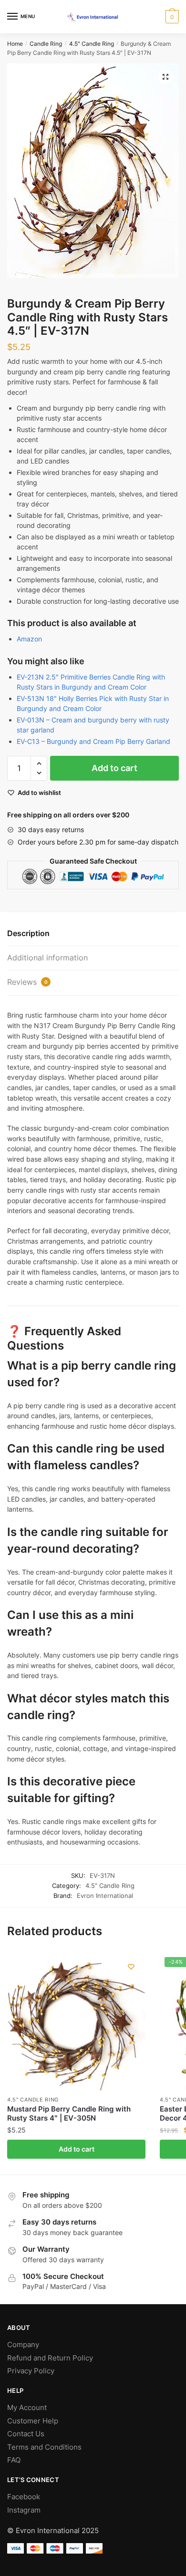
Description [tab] (28, 933)
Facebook (24, 2497)
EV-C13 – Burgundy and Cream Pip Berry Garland (93, 741)
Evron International (105, 1896)
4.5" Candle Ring (92, 44)
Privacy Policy (31, 2371)
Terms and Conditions (44, 2447)
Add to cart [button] (77, 2149)
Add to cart (114, 768)
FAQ (14, 2460)
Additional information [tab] (47, 958)
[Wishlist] (131, 1967)
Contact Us (26, 2434)
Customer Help (33, 2421)
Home (15, 44)
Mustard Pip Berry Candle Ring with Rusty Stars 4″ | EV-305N (69, 2114)
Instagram (24, 2510)
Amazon (29, 639)
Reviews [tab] (27, 982)
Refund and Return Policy (50, 2358)
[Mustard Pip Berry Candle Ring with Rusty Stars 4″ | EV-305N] (76, 2021)
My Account (27, 2407)
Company (23, 2344)
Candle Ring (46, 44)
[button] (165, 77)
